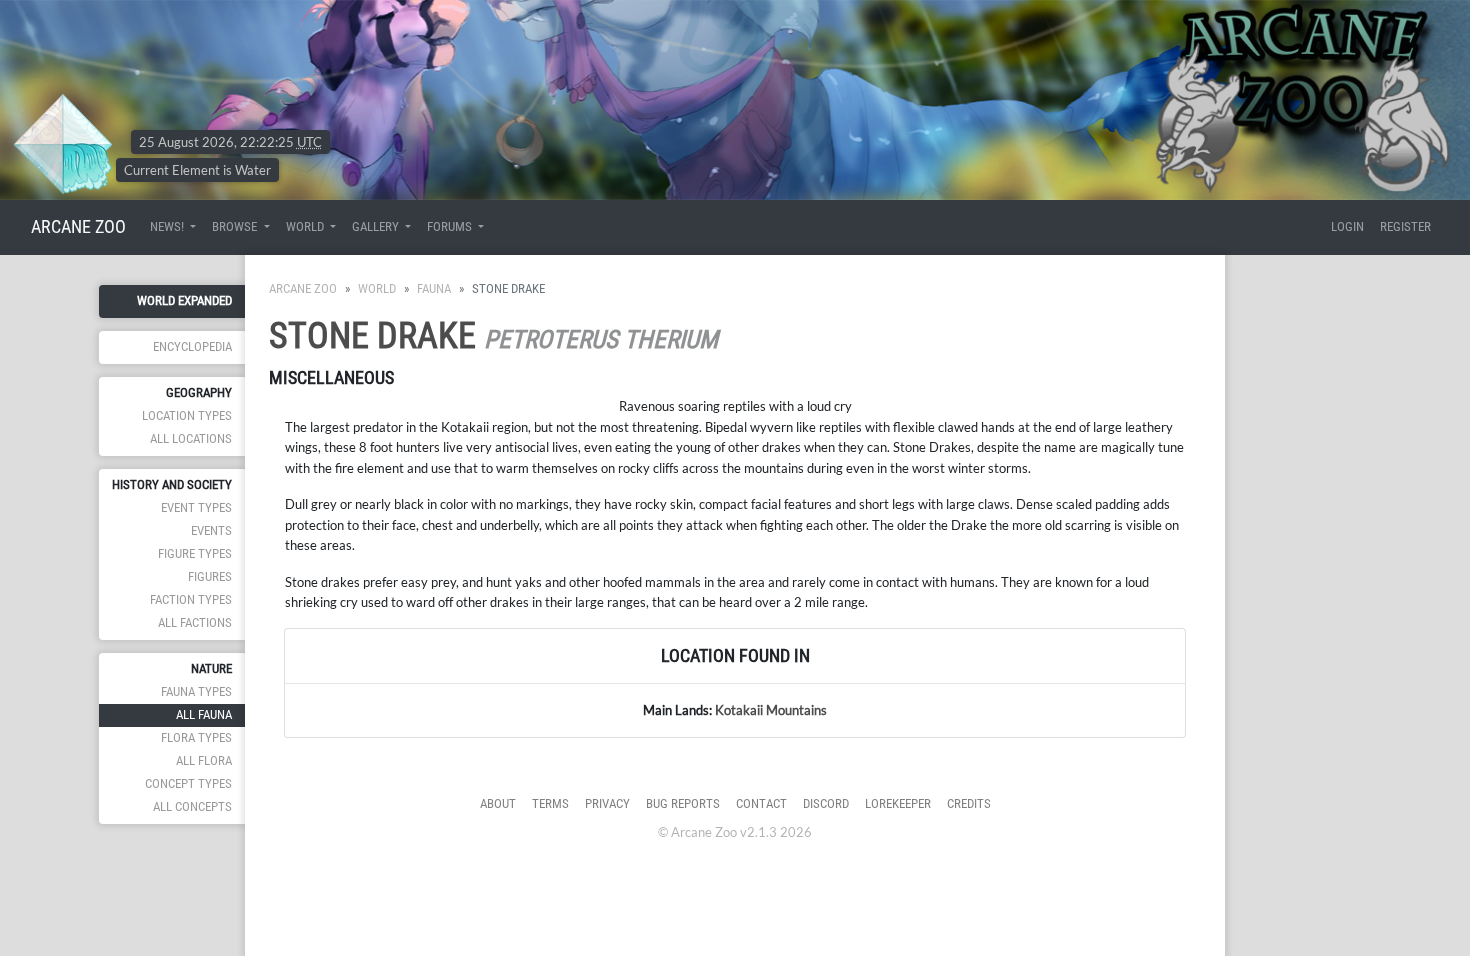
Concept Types (188, 783)
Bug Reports (683, 803)
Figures (210, 576)
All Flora (204, 760)
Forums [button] (451, 226)
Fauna (434, 288)
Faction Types (191, 599)
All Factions (195, 622)
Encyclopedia (192, 346)
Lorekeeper (898, 803)
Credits (969, 803)
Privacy (607, 803)
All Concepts (192, 806)
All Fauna (204, 714)
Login (1347, 226)
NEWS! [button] (168, 226)
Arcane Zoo (303, 288)
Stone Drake (372, 336)
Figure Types (195, 553)
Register (1405, 226)
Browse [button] (236, 226)
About (498, 803)
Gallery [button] (377, 226)
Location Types (187, 415)
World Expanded (184, 300)
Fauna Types (196, 691)
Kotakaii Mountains (771, 710)
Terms (550, 803)
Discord (826, 803)
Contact (761, 803)
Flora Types (196, 737)
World (377, 288)
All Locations (191, 438)
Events (211, 530)
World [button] (306, 226)
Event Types (196, 507)
